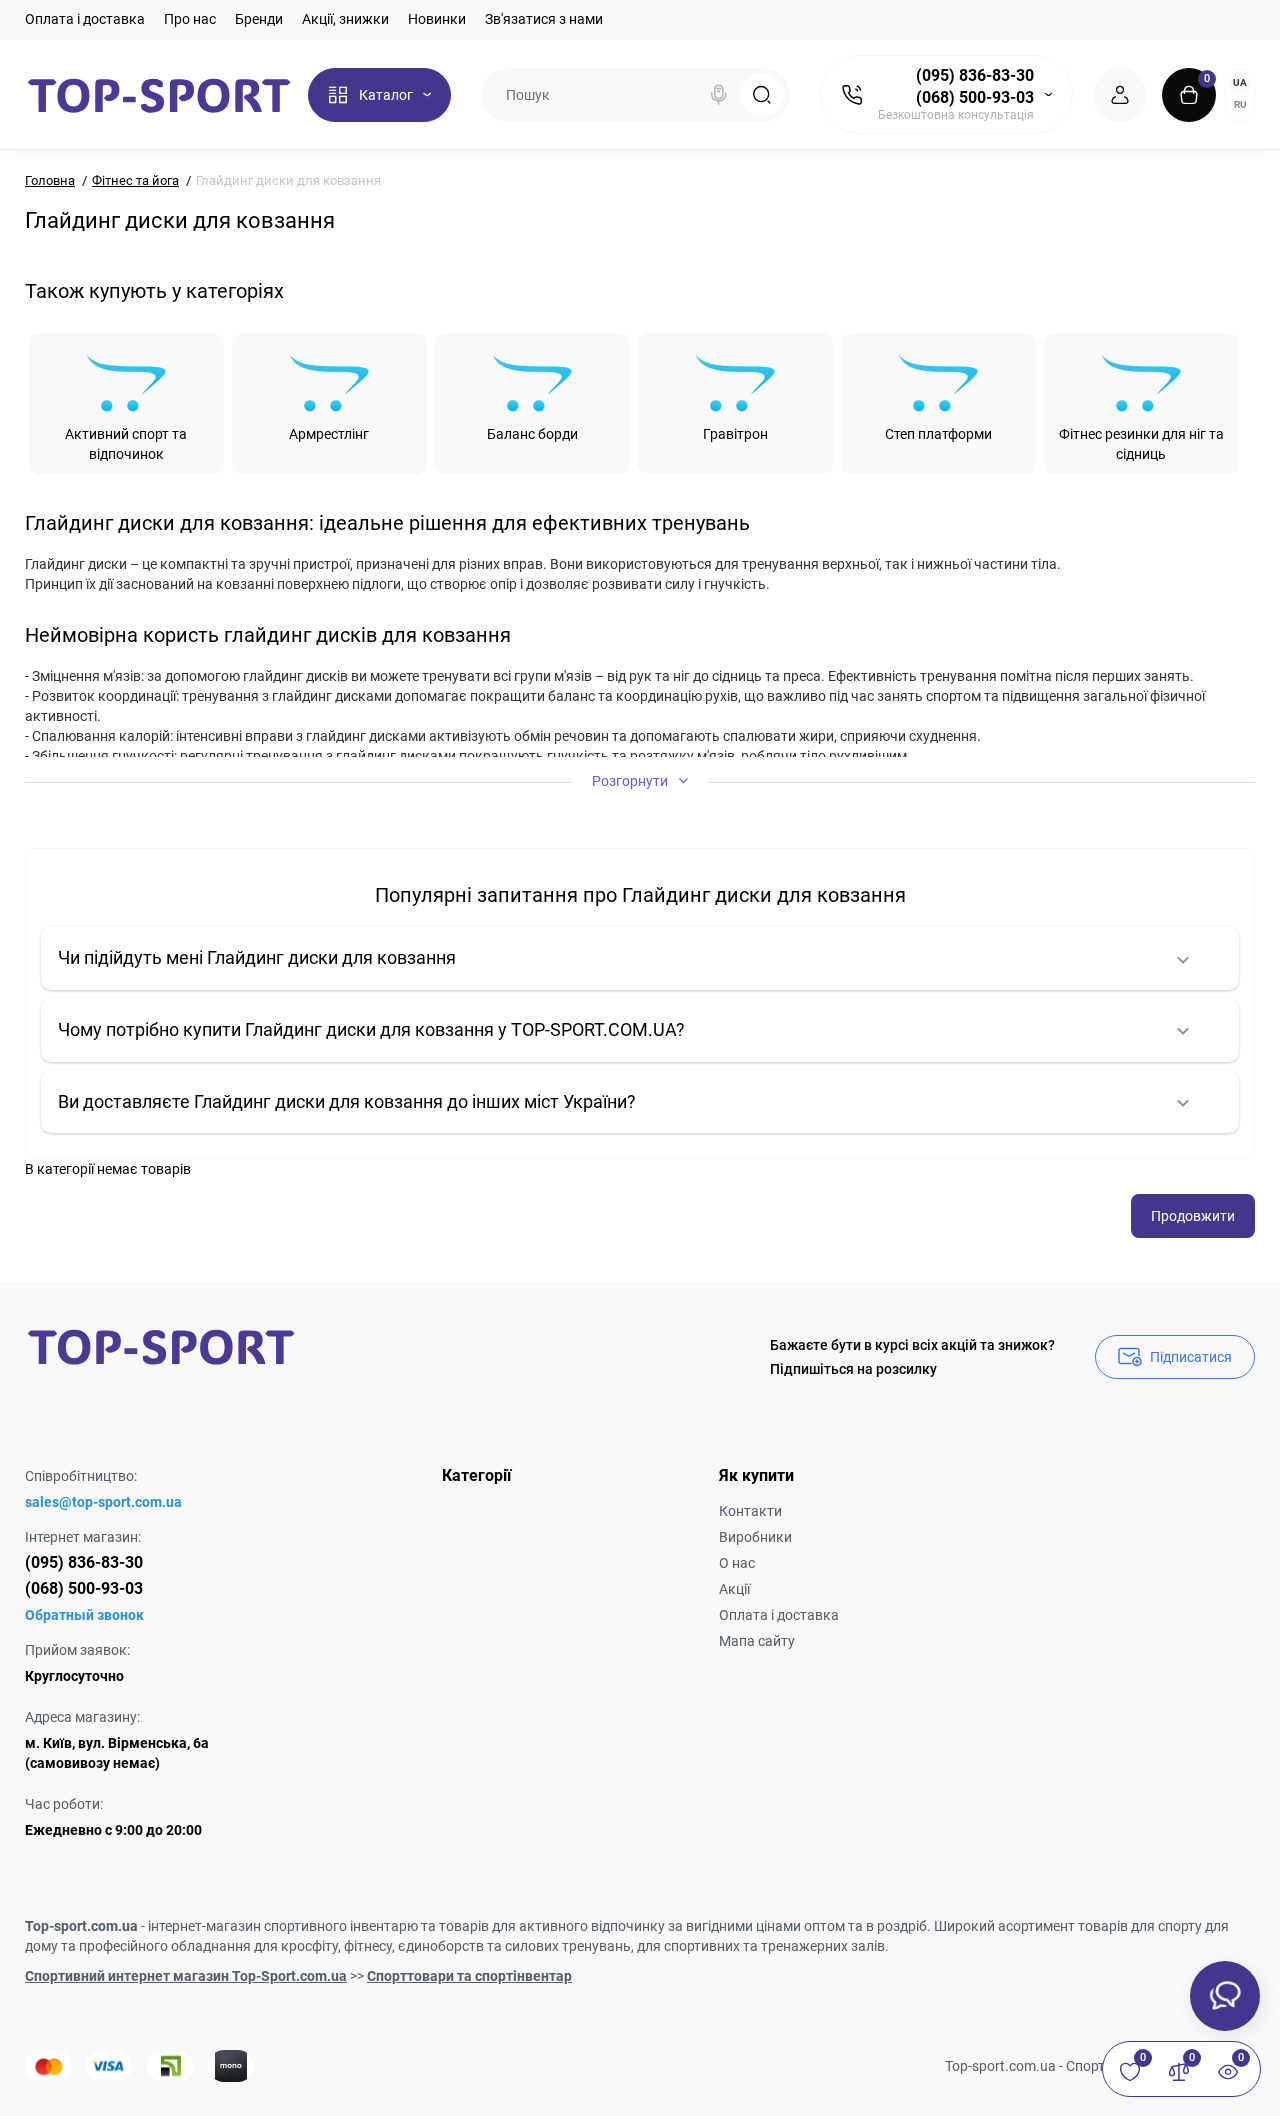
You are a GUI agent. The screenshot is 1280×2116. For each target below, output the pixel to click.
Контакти (750, 1511)
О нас (737, 1563)
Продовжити (1193, 1216)
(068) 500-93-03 (975, 97)
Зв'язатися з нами (544, 19)
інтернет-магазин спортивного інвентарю (283, 1926)
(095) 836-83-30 (975, 75)
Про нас (190, 19)
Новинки (437, 19)
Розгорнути (631, 781)
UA (1240, 82)
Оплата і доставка (85, 19)
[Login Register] (1120, 95)
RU (1240, 104)
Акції (734, 1589)
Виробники (755, 1537)
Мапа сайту (757, 1641)
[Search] (719, 95)
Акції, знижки (345, 19)
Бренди (259, 19)
